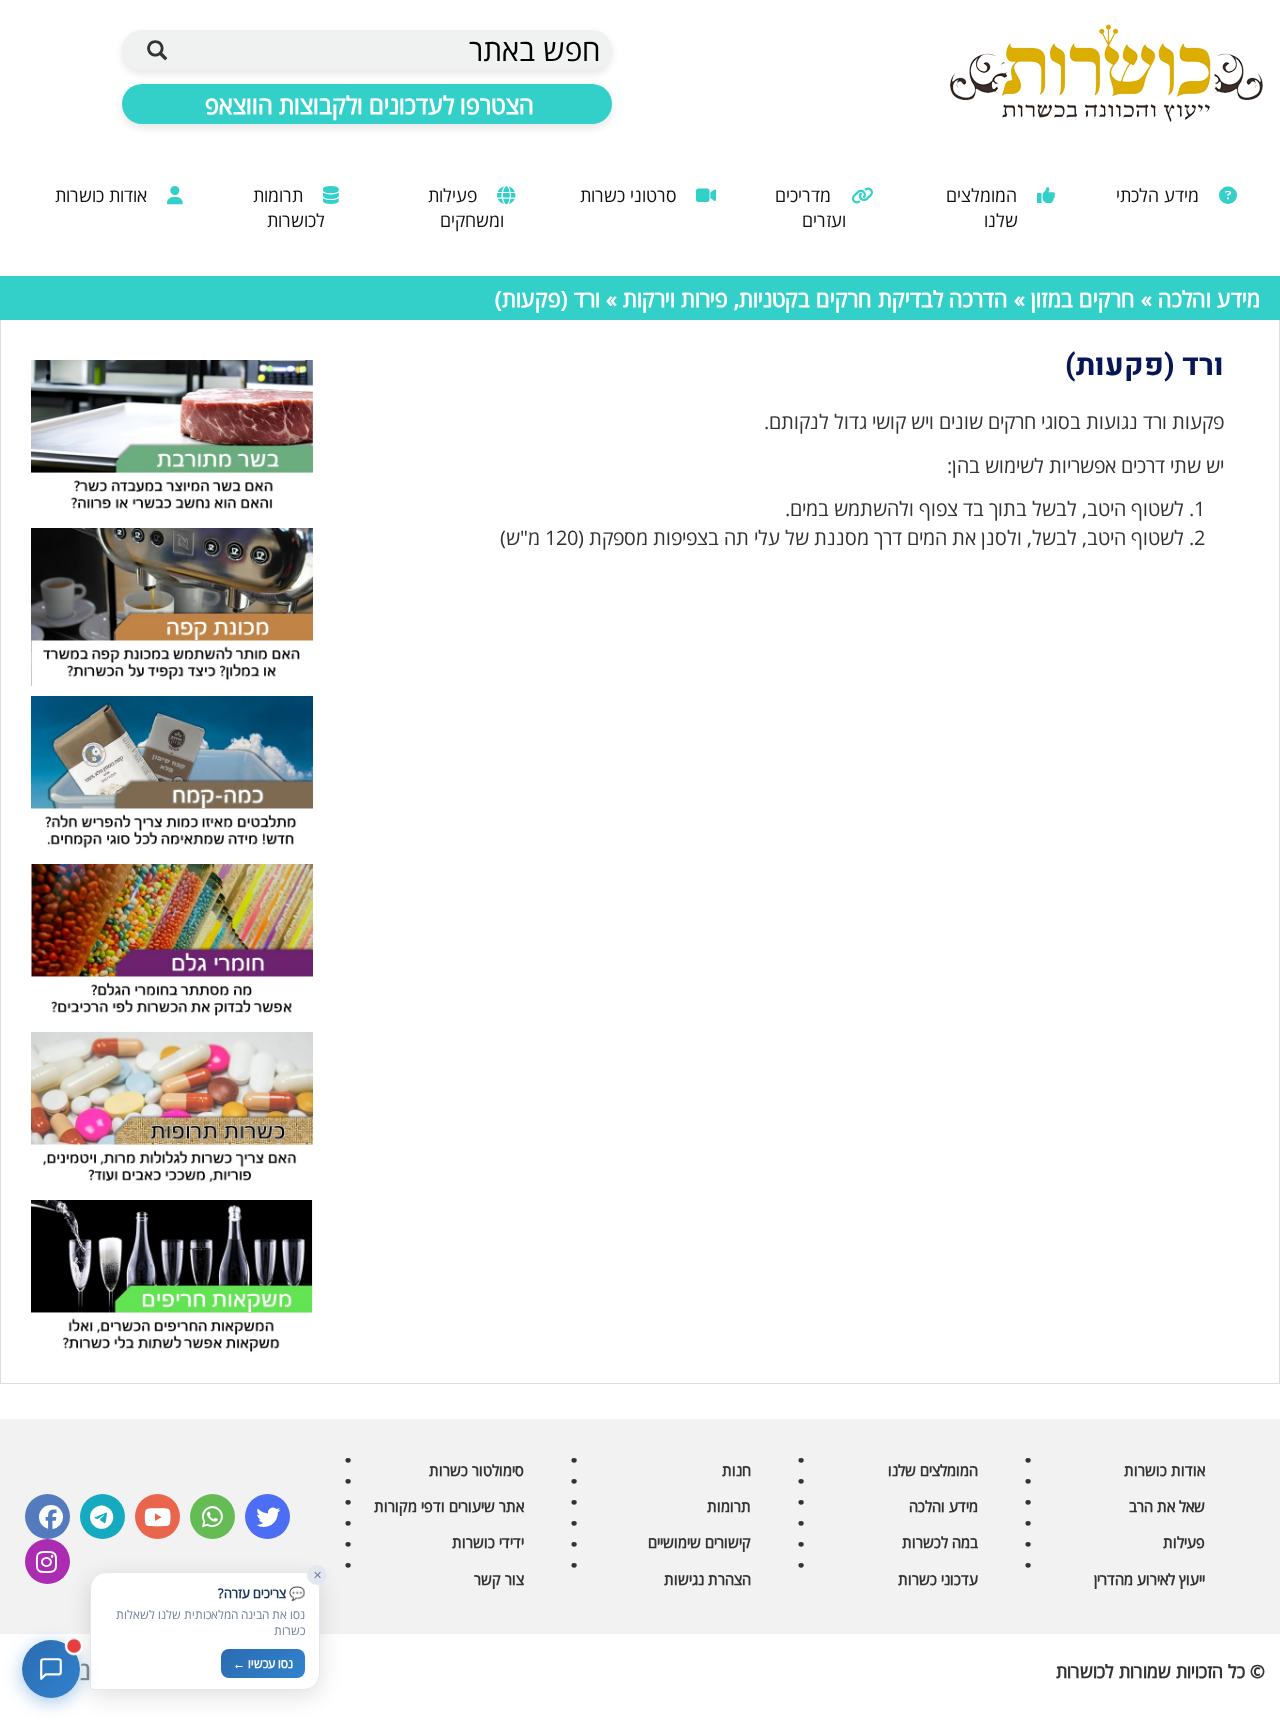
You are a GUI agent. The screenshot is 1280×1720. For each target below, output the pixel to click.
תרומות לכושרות (289, 207)
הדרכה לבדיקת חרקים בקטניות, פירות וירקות (815, 298)
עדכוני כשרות (938, 1579)
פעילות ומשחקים (466, 207)
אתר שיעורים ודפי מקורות (449, 1506)
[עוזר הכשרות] (51, 1669)
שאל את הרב (1167, 1506)
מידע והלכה (1209, 298)
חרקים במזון (1083, 298)
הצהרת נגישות (707, 1579)
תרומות (729, 1506)
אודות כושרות (103, 195)
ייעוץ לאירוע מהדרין (1149, 1579)
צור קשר (499, 1579)
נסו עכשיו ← (263, 1663)
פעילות (1184, 1542)
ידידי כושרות (488, 1542)
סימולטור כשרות (476, 1470)
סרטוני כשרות (630, 195)
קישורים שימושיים (699, 1542)
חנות (736, 1470)
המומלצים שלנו (984, 207)
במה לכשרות (940, 1542)
